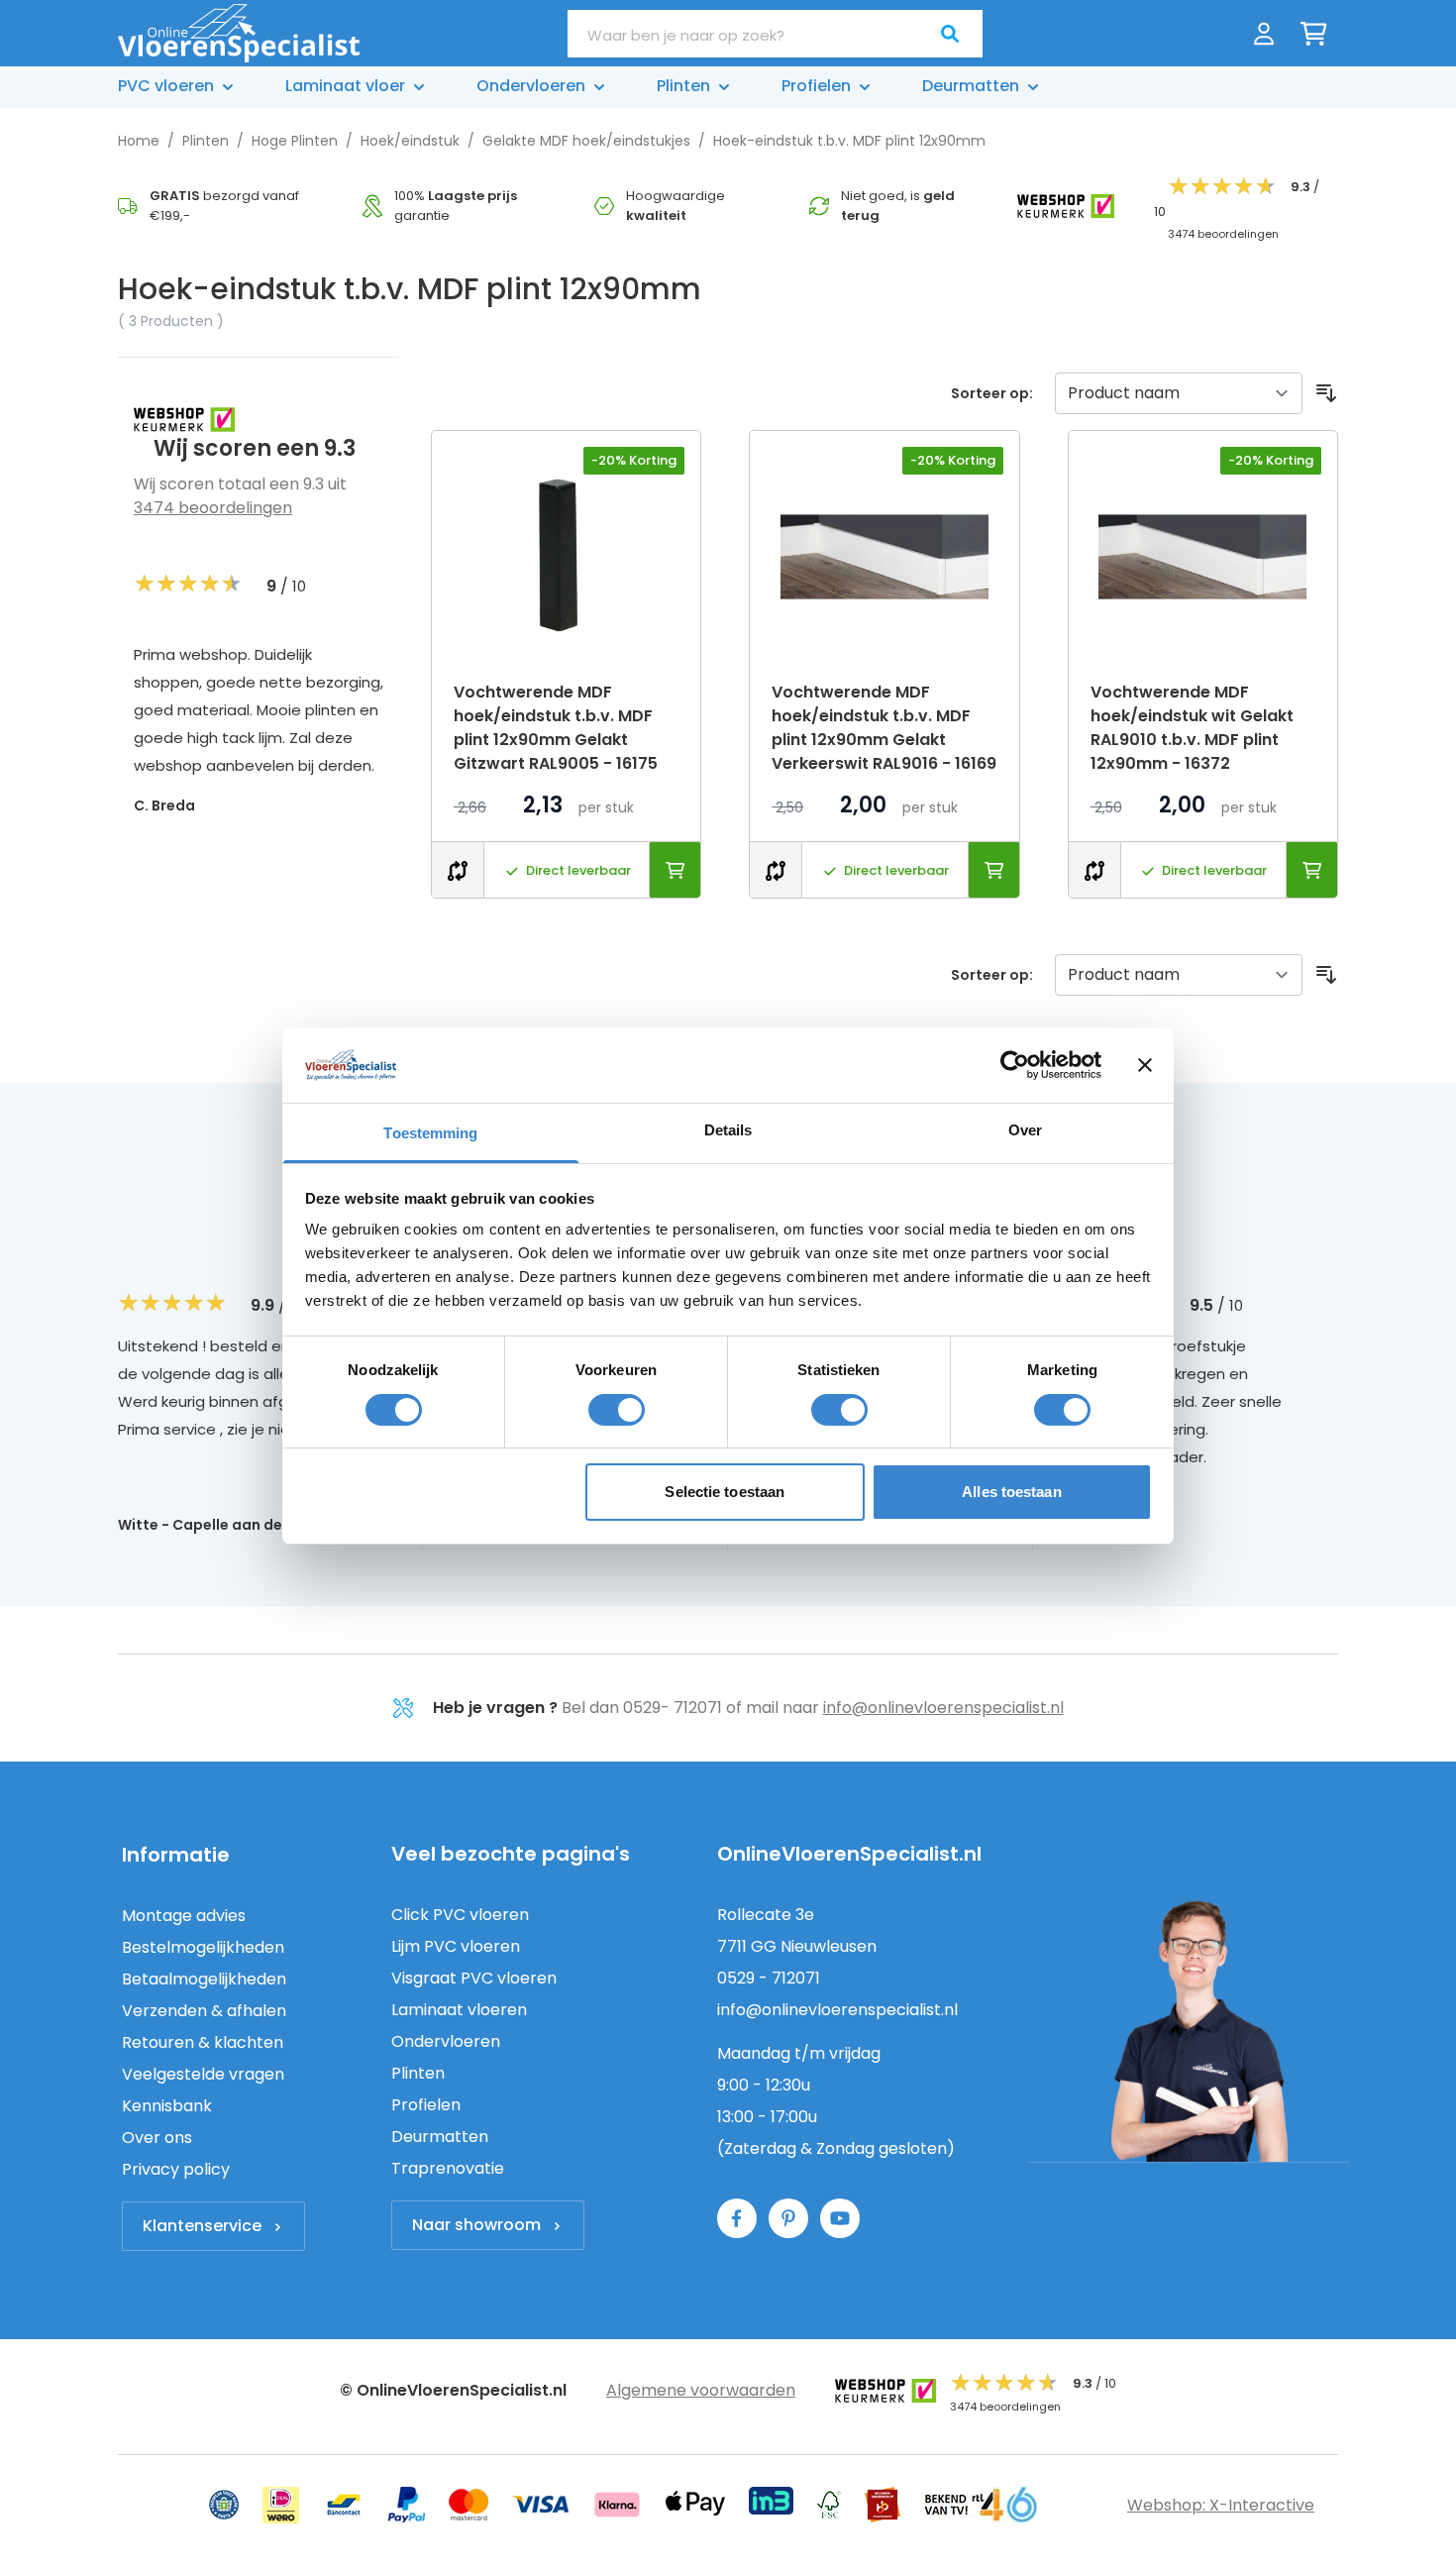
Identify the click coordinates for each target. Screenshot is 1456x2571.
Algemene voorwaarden (701, 2390)
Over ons (157, 2138)
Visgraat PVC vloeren (474, 1978)
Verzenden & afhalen (204, 2011)
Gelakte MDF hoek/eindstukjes (586, 141)
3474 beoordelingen (213, 508)
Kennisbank (167, 2106)
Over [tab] (1025, 1130)
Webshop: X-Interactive (1221, 2505)
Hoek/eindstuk (410, 141)
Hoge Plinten (295, 141)
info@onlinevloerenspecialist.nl (943, 1708)
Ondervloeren (446, 2041)
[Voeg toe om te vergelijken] (458, 869)
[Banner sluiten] (1145, 1065)
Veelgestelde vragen (203, 2074)
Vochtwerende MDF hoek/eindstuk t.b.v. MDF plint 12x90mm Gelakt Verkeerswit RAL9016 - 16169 (884, 728)
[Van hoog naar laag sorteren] (1326, 393)
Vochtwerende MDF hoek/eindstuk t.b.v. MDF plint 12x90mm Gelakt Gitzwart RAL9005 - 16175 (556, 728)
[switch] (617, 1410)
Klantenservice (202, 2226)
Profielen (426, 2105)
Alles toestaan (1011, 1492)
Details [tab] (728, 1130)
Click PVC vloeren (460, 1915)
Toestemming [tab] (430, 1133)
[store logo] (239, 33)
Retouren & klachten (203, 2042)
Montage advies (184, 1916)
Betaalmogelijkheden (204, 1979)
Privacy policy (176, 2169)
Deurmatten (440, 2137)
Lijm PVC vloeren (456, 1946)
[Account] (1264, 34)
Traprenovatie (448, 2168)
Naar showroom (476, 2225)
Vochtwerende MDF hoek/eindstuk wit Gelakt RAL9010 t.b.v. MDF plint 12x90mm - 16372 (1192, 728)
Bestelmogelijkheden (203, 1947)
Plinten (206, 141)
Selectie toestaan (725, 1492)
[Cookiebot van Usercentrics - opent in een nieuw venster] (1015, 1065)
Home (139, 141)
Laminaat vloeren (459, 2010)
